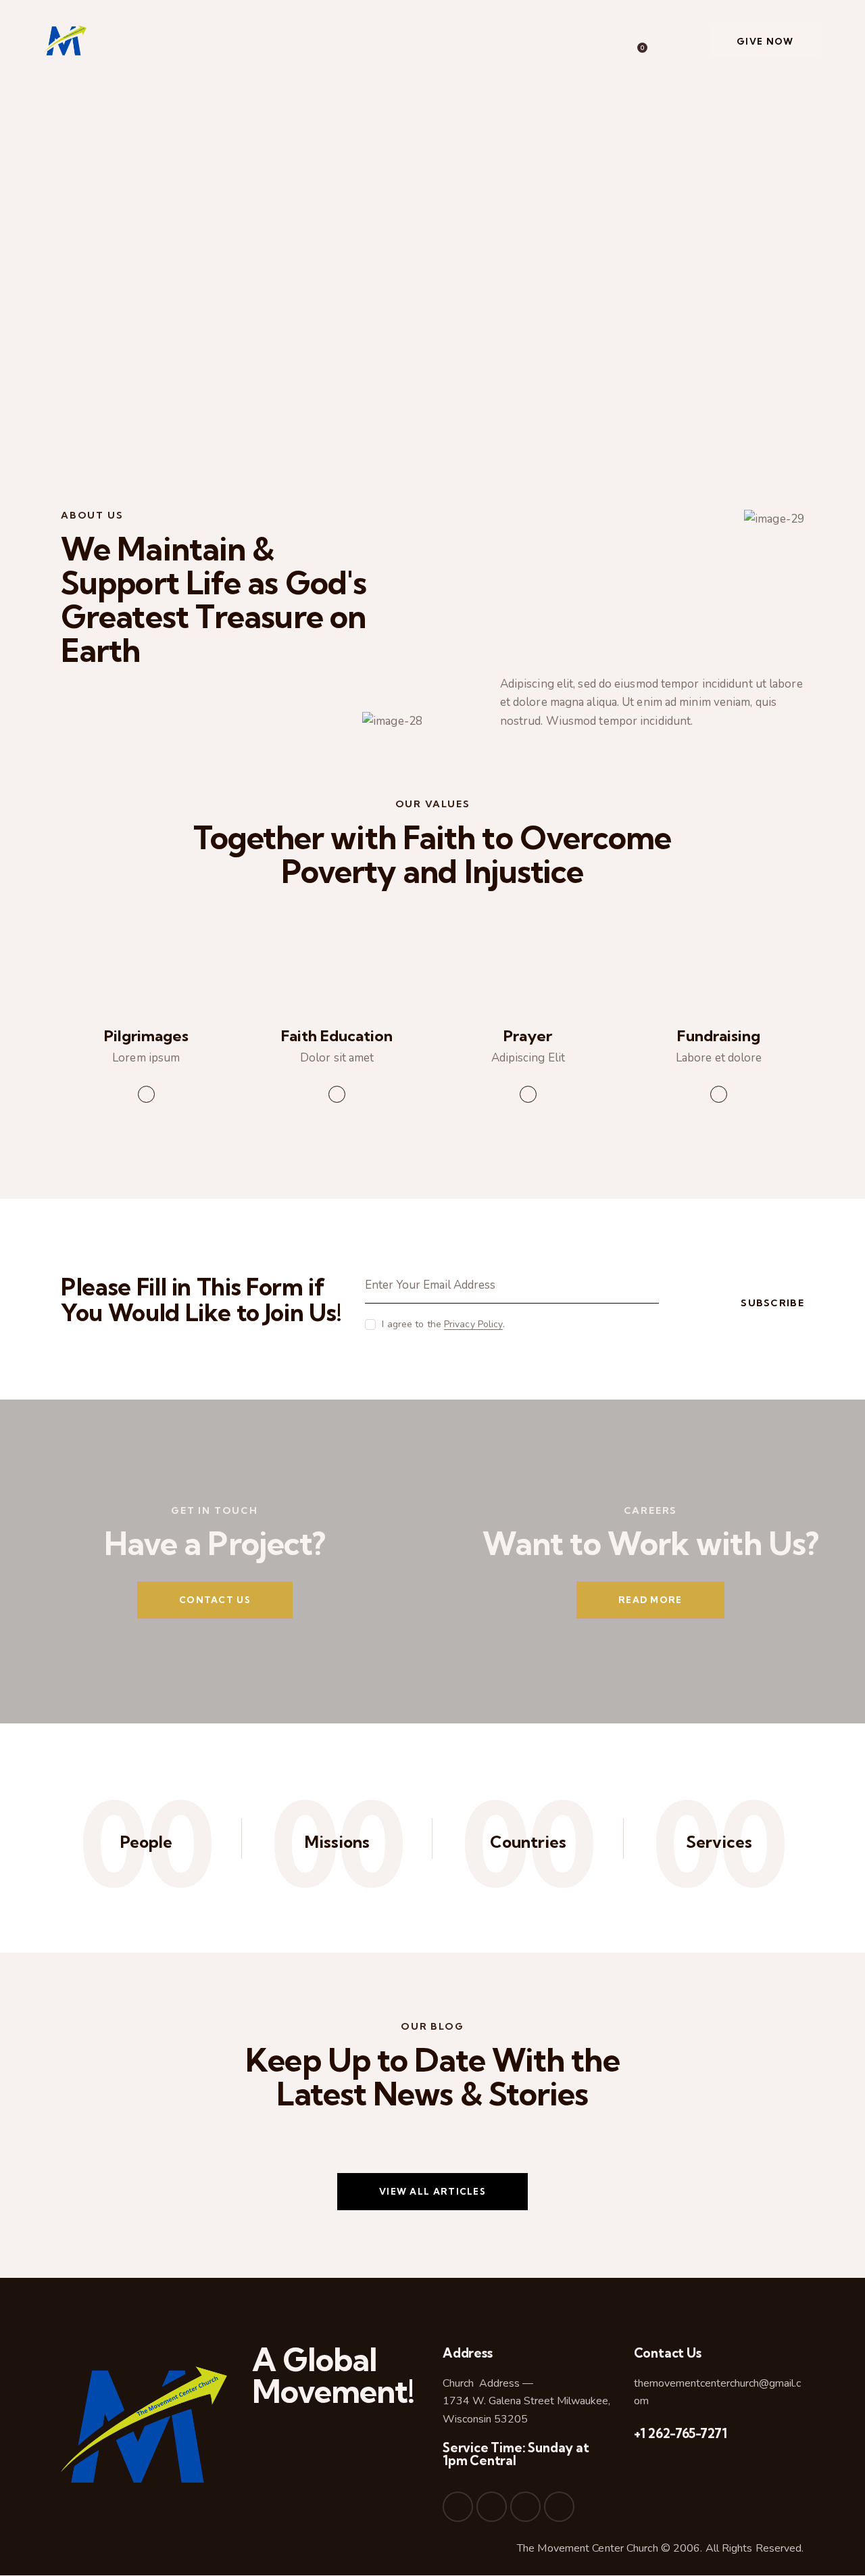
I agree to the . (443, 1324)
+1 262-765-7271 (681, 2433)
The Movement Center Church (588, 2548)
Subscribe (772, 1303)
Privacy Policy (473, 1325)
